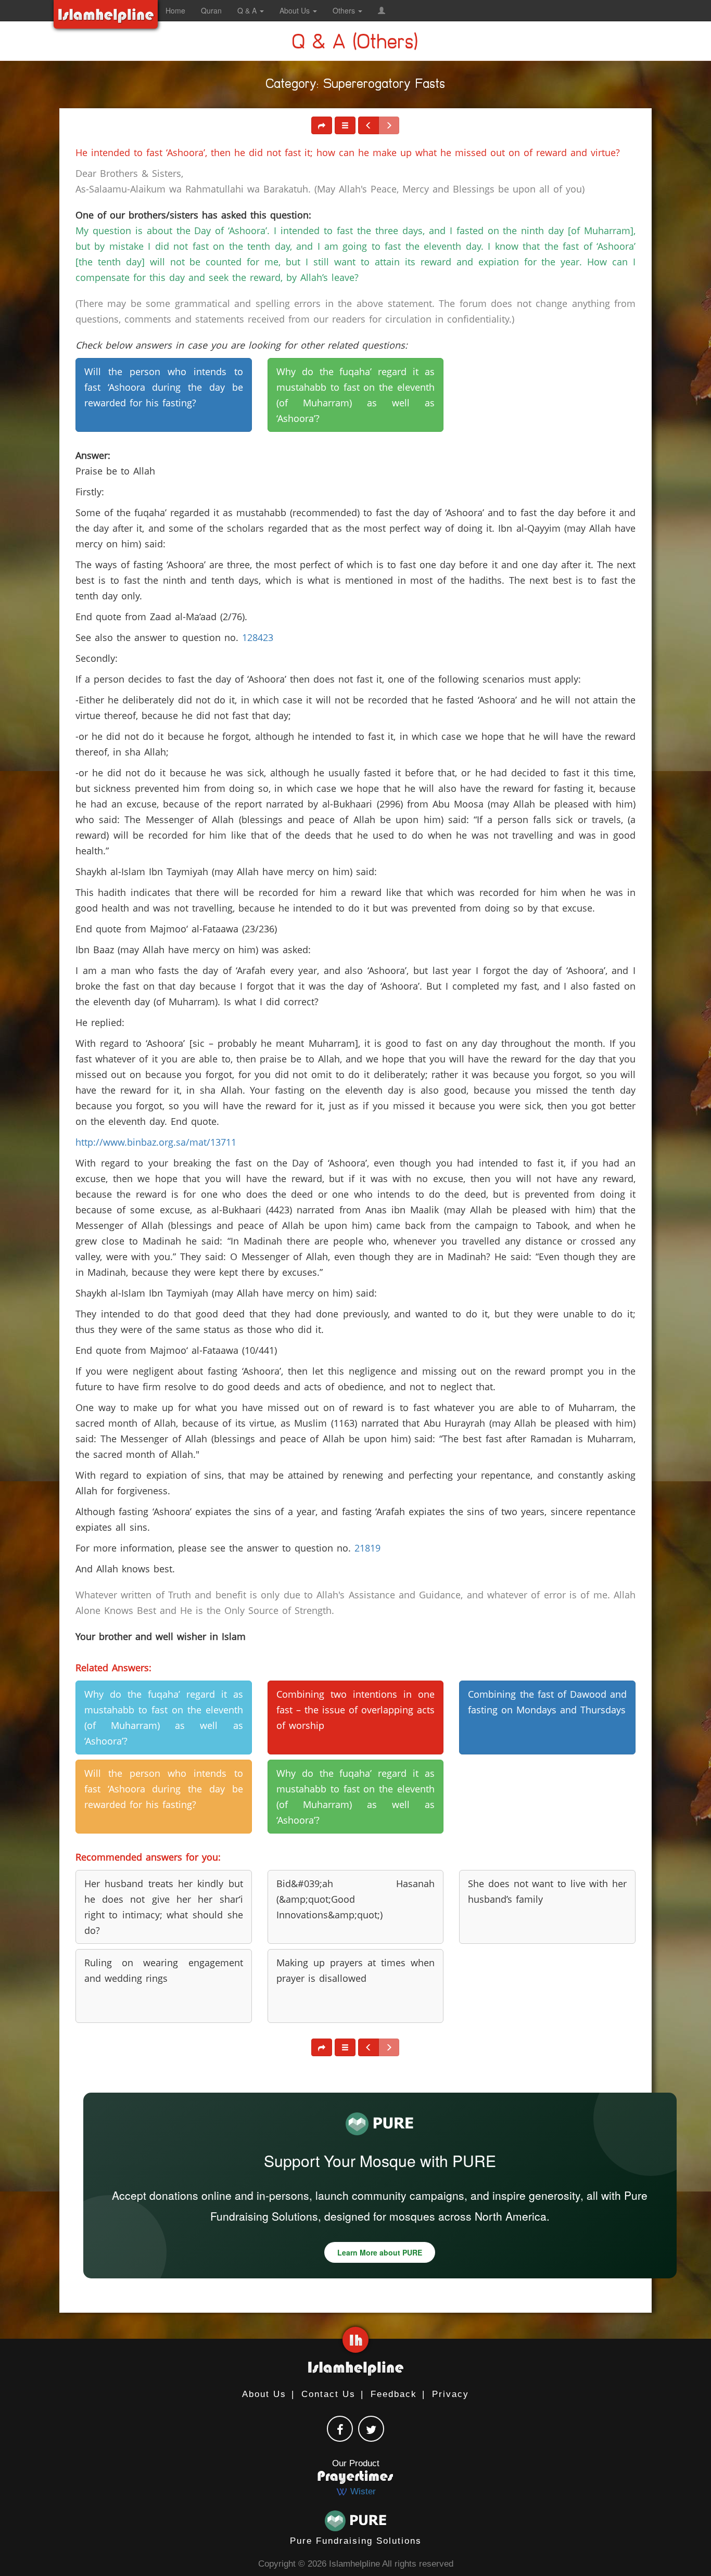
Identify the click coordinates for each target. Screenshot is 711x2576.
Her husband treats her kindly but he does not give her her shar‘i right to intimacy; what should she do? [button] (164, 1907)
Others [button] (345, 10)
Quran (211, 10)
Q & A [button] (248, 10)
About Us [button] (296, 10)
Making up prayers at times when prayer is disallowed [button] (356, 1970)
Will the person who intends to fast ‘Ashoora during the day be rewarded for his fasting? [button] (164, 387)
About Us (264, 2394)
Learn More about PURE (380, 2252)
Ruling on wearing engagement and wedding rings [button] (164, 1970)
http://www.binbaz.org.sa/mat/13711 (156, 1142)
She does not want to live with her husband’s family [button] (547, 1891)
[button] (382, 10)
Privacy (450, 2394)
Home (175, 10)
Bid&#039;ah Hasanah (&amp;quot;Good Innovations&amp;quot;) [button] (356, 1899)
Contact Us (328, 2394)
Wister (362, 2491)
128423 (258, 637)
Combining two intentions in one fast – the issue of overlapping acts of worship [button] (356, 1710)
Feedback (394, 2394)
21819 (367, 1548)
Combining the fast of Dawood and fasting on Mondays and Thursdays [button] (547, 1702)
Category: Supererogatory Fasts (356, 86)
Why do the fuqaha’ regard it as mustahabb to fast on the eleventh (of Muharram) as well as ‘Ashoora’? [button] (356, 395)
